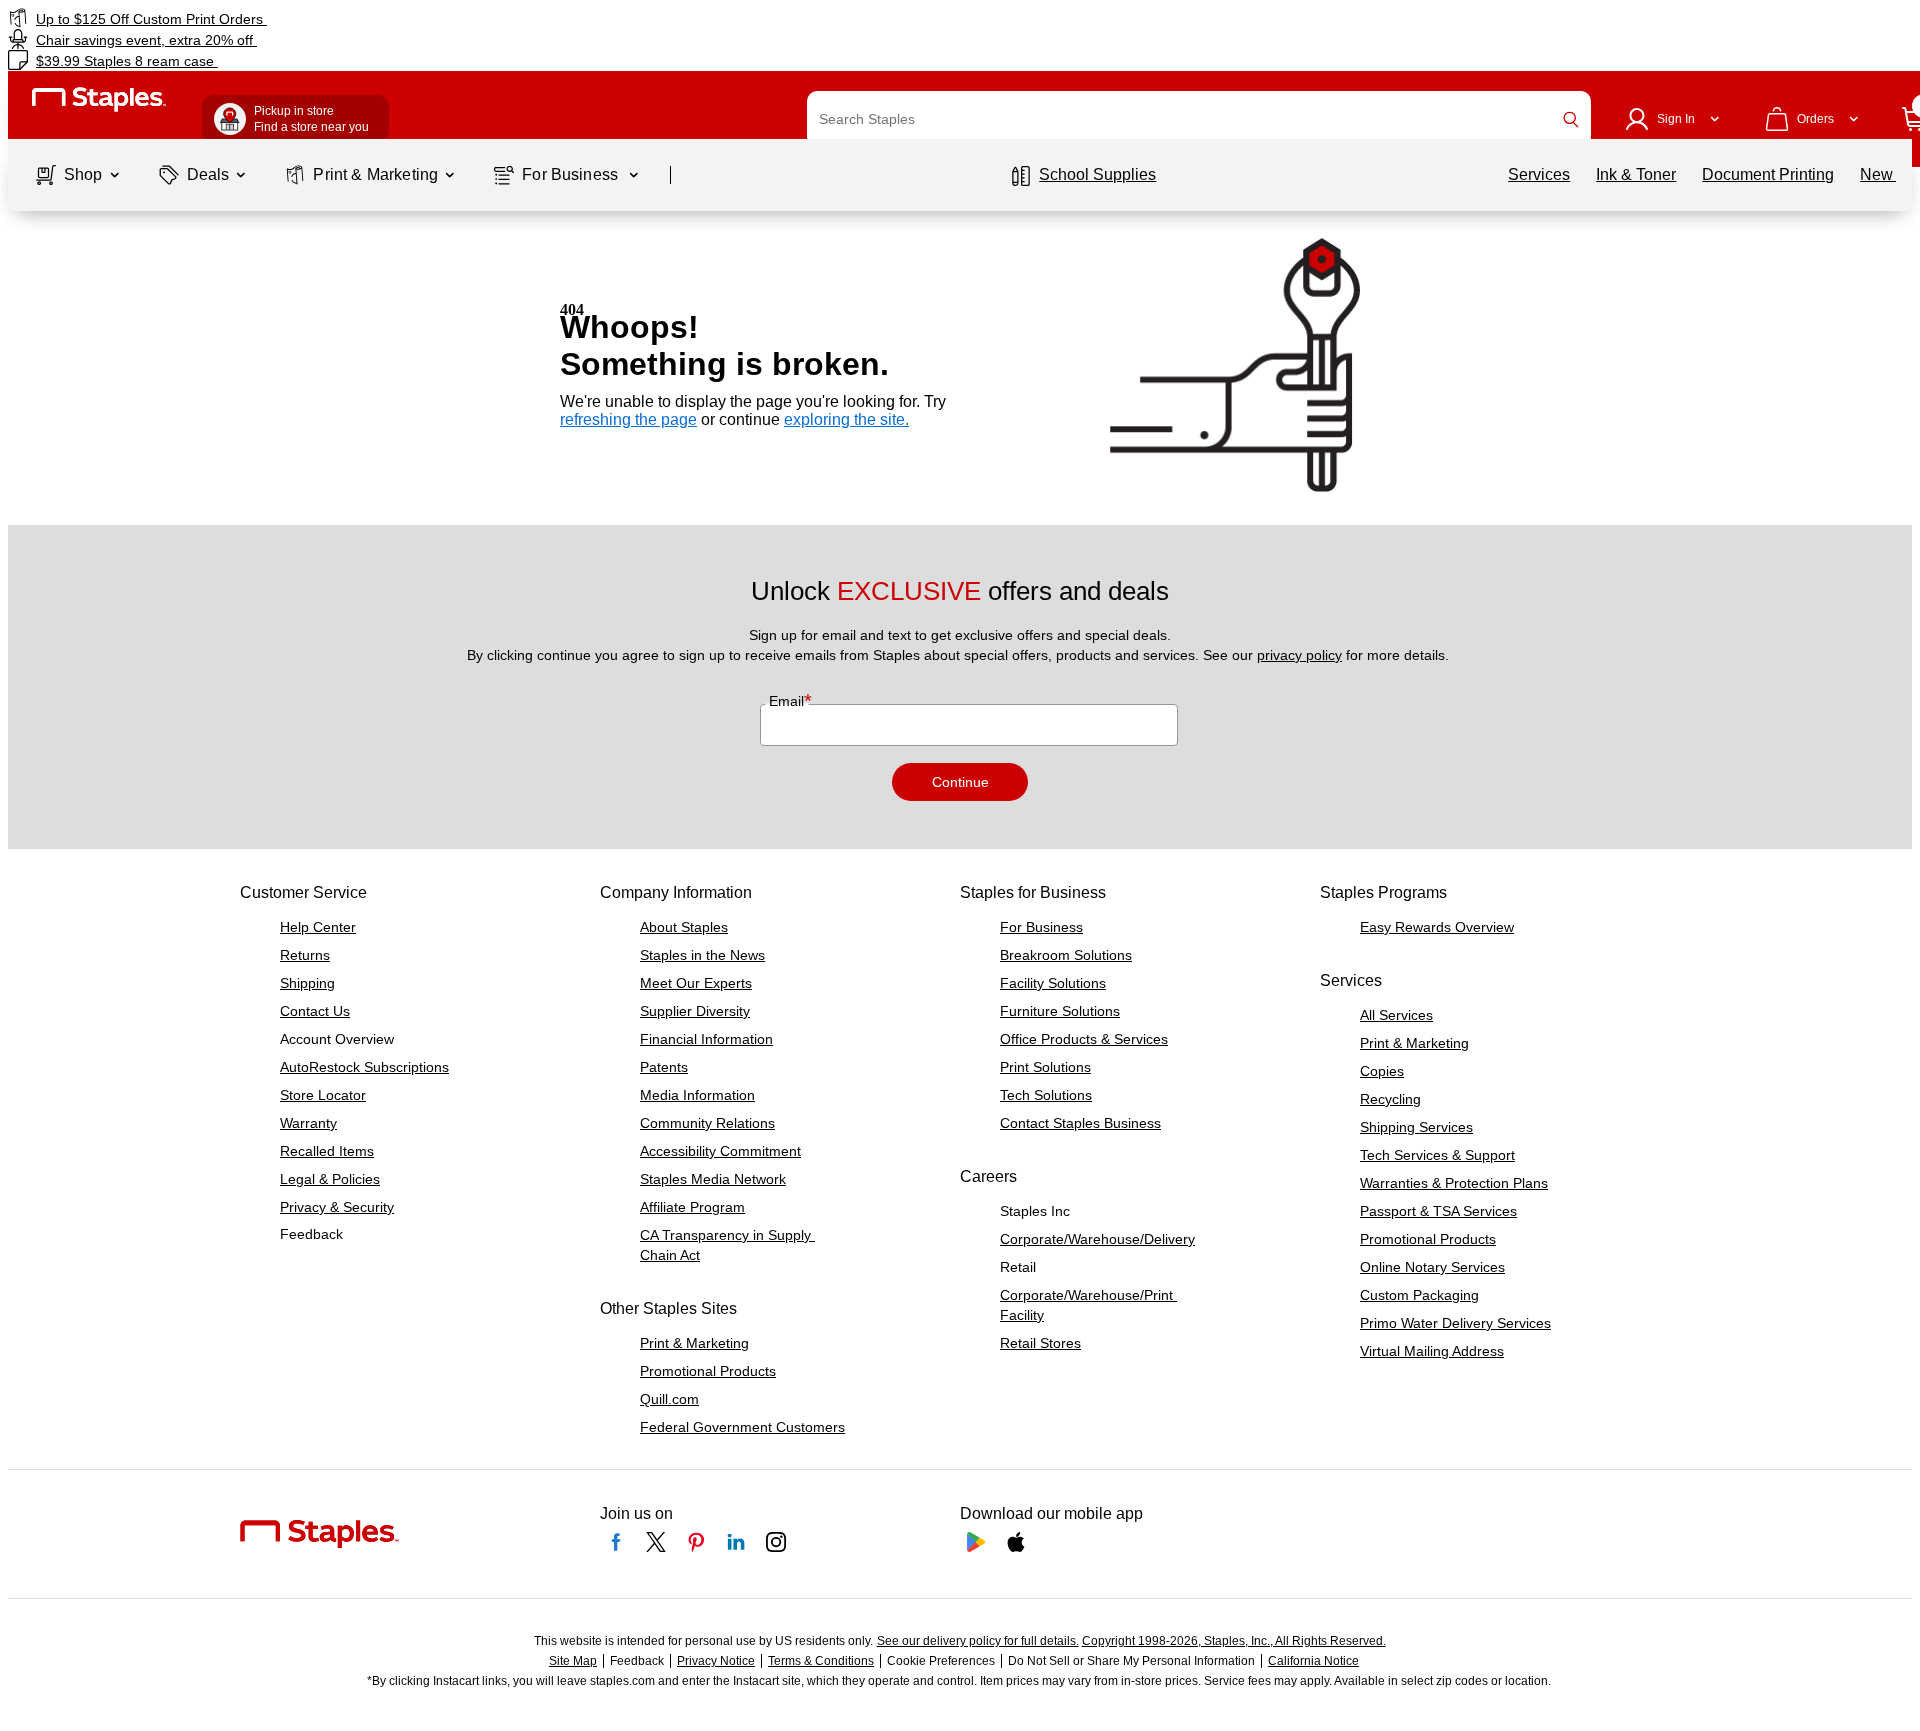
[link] (325, 18)
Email (788, 701)
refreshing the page (628, 419)
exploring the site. (846, 419)
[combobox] (1199, 119)
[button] (1571, 119)
